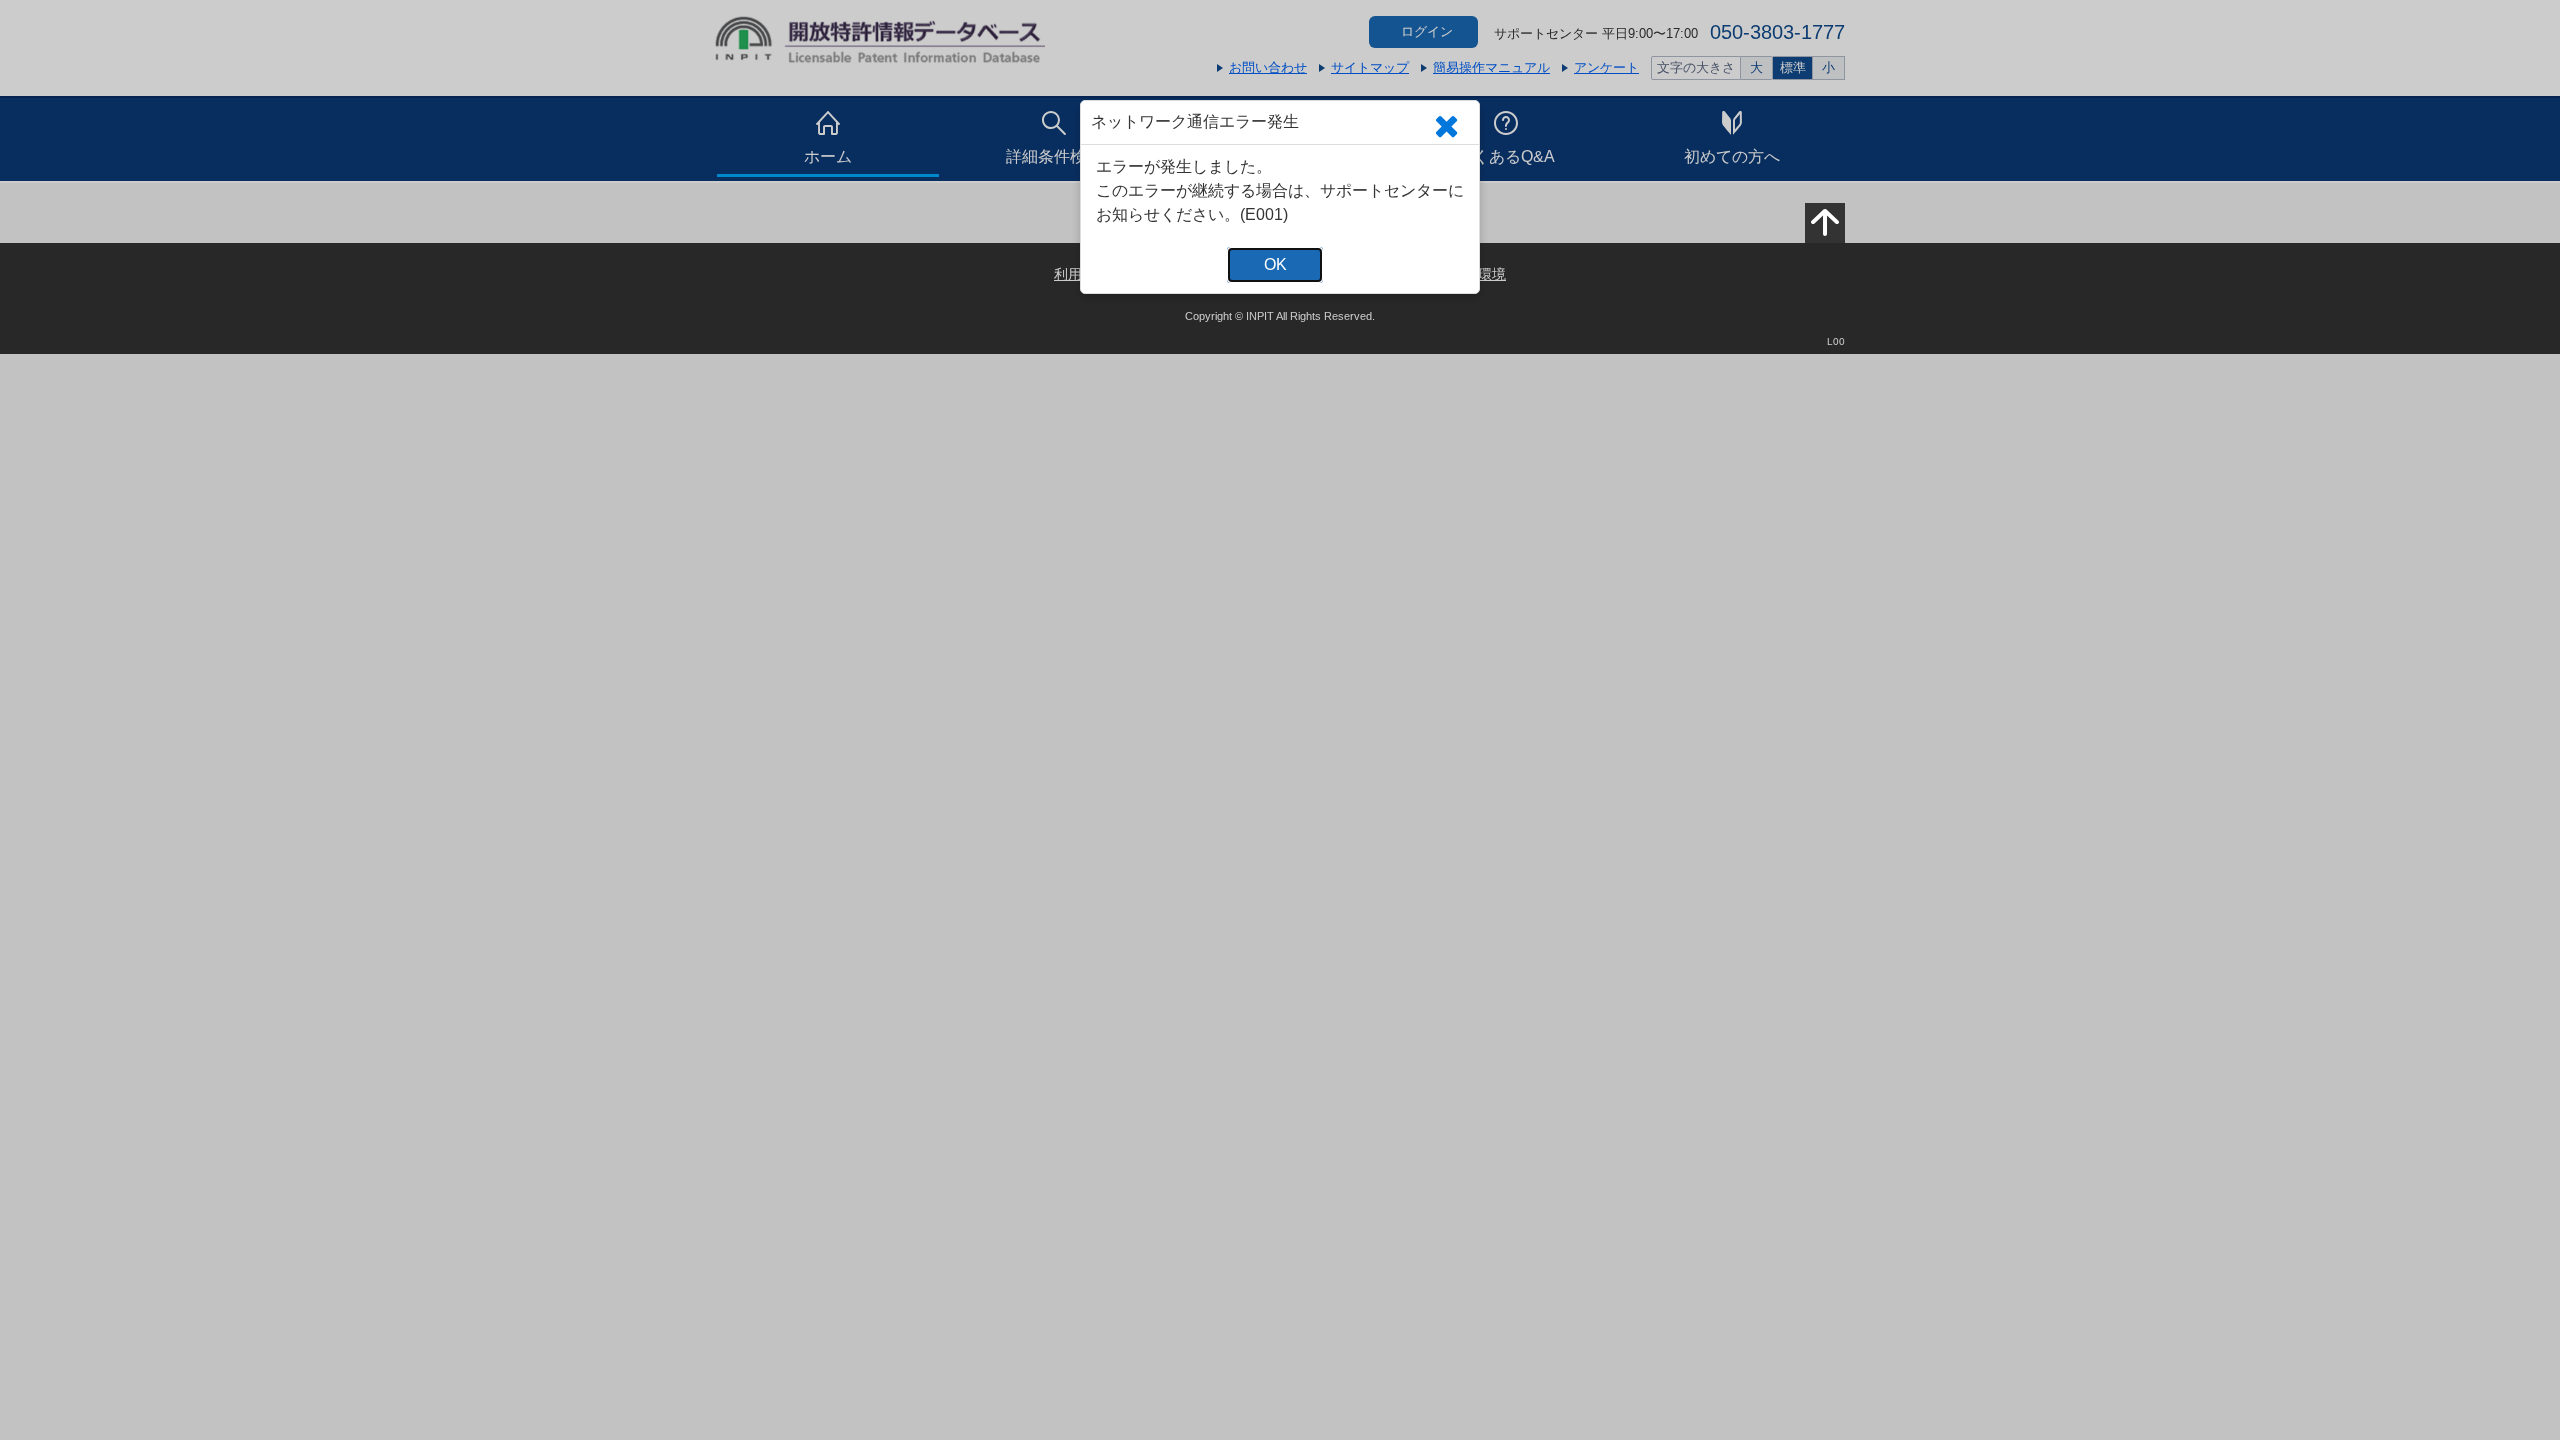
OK (1275, 264)
